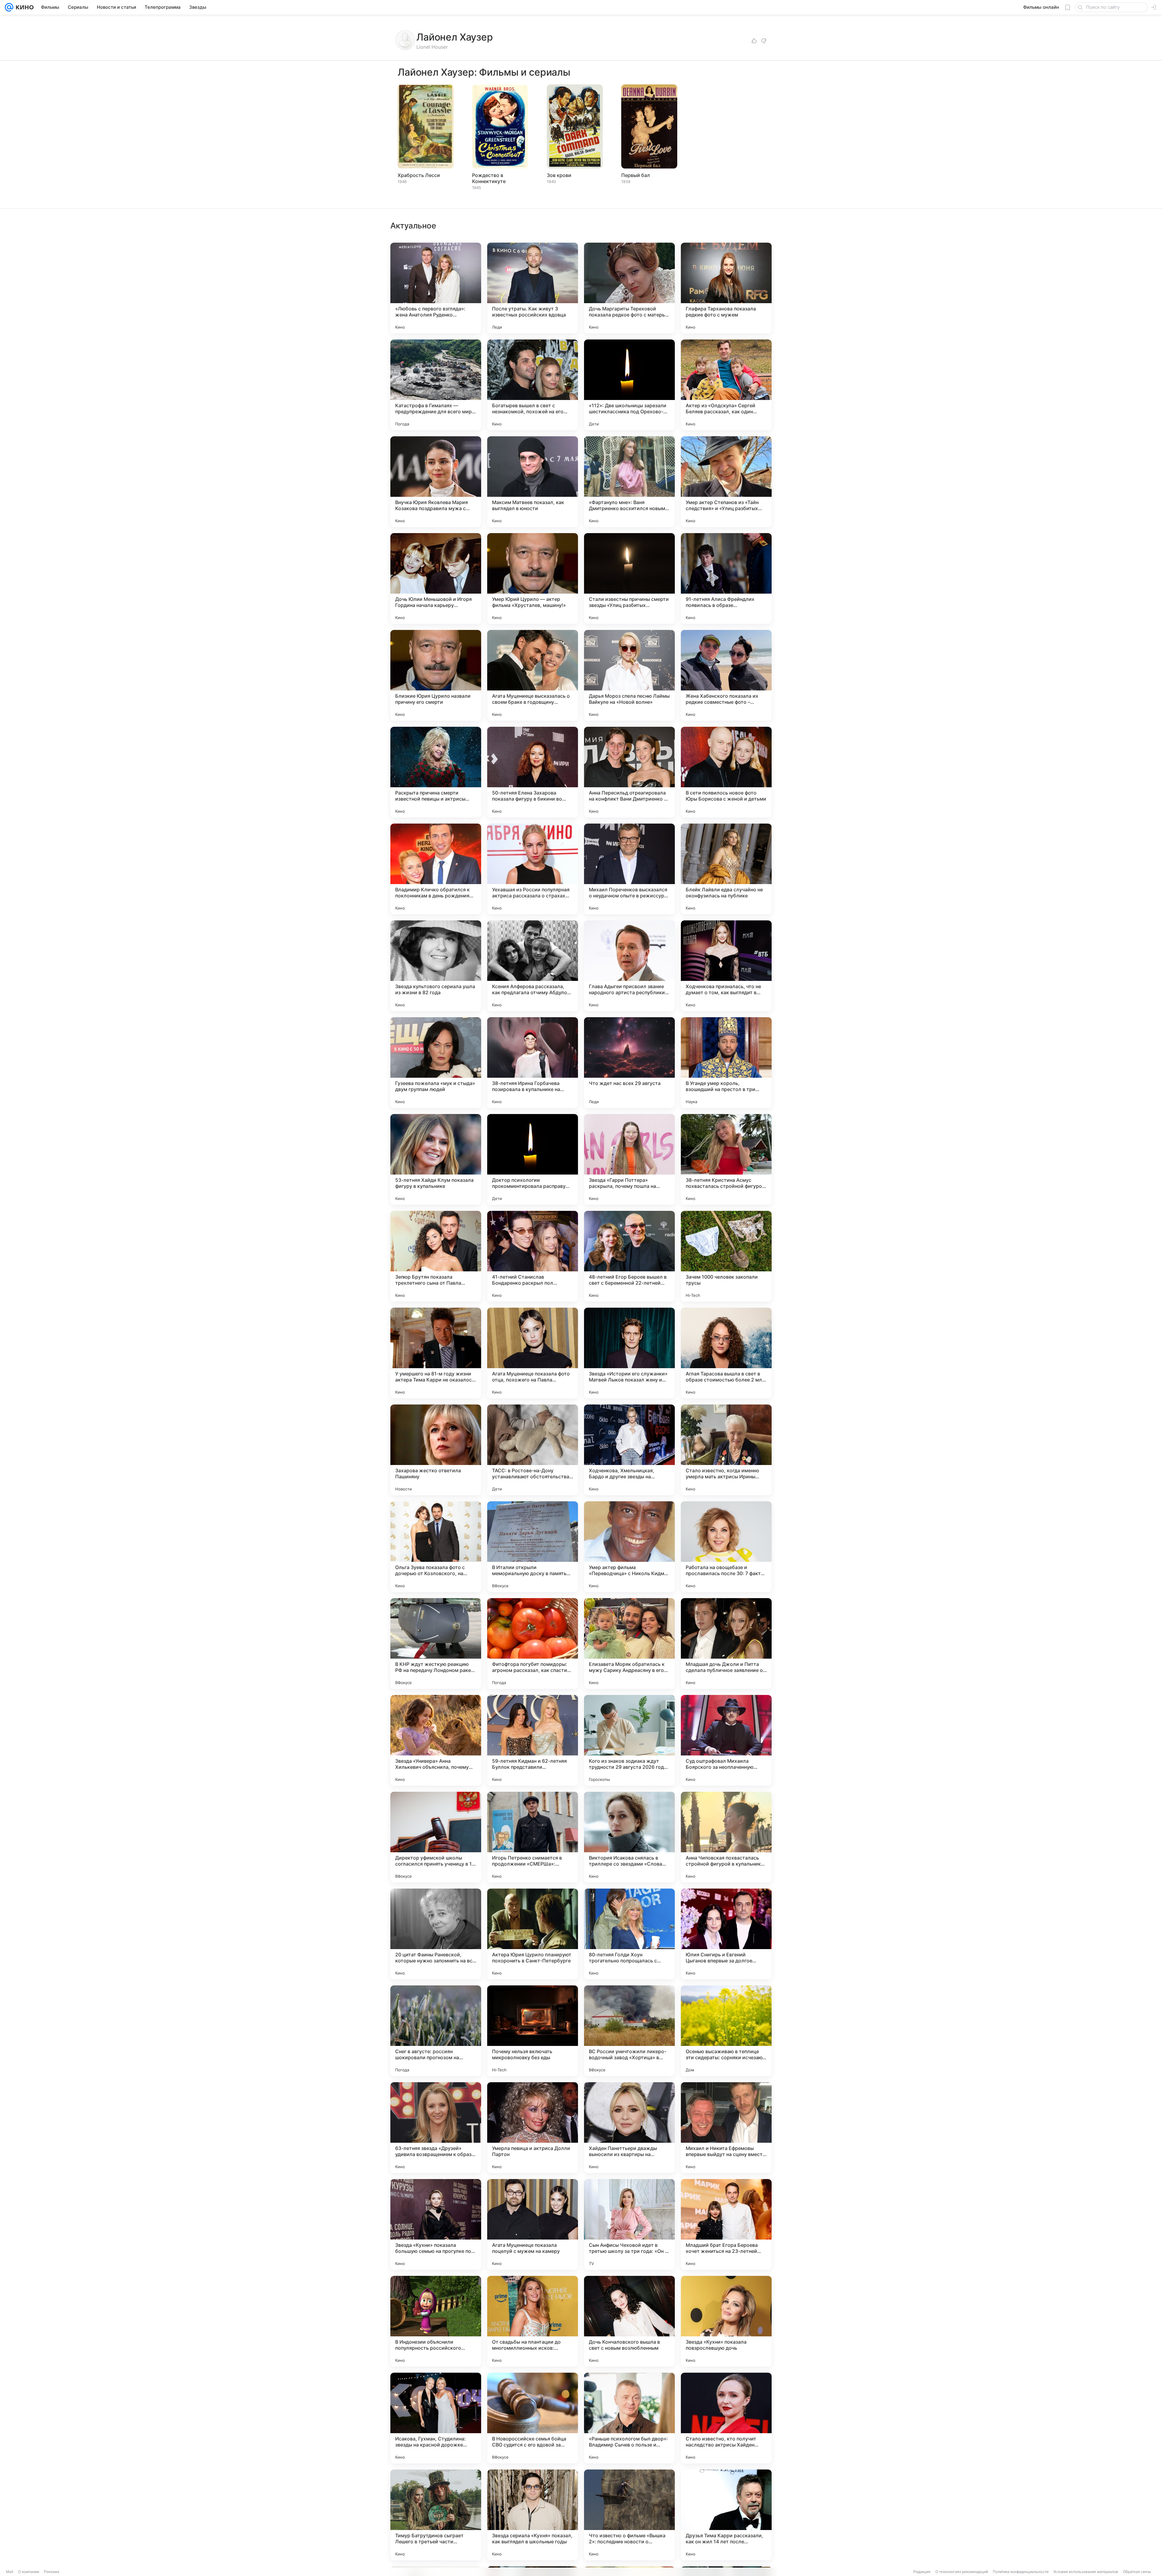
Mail (10, 2572)
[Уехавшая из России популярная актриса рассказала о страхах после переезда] (533, 869)
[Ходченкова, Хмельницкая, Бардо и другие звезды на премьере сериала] (629, 1450)
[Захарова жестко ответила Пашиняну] (436, 1450)
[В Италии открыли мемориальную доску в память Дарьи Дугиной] (533, 1547)
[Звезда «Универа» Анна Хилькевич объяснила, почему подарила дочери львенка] (436, 1740)
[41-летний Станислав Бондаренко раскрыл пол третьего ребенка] (533, 1256)
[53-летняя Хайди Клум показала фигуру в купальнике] (436, 1159)
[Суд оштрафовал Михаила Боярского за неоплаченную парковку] (726, 1740)
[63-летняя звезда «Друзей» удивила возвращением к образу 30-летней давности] (436, 2128)
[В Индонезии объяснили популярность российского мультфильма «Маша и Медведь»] (436, 2321)
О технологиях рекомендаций (962, 2572)
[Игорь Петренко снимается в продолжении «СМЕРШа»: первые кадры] (533, 1837)
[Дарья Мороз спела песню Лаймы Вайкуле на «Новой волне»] (629, 675)
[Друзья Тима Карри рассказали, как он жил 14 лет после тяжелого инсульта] (726, 2515)
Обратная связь (1137, 2572)
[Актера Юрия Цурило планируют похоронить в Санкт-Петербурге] (533, 1934)
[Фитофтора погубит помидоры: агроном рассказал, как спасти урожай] (533, 1644)
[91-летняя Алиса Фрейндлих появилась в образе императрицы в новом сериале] (726, 578)
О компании (29, 2572)
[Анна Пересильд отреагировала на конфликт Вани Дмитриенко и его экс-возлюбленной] (629, 772)
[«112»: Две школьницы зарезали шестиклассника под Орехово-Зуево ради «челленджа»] (629, 385)
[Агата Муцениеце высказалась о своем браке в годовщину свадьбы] (533, 675)
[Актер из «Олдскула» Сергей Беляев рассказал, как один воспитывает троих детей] (726, 385)
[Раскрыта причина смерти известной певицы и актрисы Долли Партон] (436, 772)
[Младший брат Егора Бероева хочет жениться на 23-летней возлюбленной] (726, 2224)
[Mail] (9, 7)
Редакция (922, 2572)
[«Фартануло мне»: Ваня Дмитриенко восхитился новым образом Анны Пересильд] (629, 482)
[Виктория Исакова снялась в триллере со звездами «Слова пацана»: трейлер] (629, 1837)
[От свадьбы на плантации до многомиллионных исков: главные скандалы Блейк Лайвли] (533, 2321)
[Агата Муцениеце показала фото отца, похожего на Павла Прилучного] (533, 1353)
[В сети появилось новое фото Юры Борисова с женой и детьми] (726, 772)
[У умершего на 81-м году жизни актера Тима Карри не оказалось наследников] (436, 1353)
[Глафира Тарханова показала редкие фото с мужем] (726, 288)
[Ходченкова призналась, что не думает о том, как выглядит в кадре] (726, 966)
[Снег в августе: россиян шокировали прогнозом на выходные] (436, 2031)
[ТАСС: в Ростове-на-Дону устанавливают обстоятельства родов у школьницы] (533, 1450)
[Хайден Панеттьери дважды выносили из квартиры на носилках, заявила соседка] (629, 2128)
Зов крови (559, 175)
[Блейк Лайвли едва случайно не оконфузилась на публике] (726, 869)
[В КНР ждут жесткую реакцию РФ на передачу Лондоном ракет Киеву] (436, 1644)
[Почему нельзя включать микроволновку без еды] (533, 2031)
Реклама (52, 2572)
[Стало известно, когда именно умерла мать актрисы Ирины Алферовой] (726, 1450)
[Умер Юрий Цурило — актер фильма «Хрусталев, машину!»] (533, 578)
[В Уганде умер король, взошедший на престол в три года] (726, 1063)
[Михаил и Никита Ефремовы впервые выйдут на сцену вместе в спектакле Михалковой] (726, 2128)
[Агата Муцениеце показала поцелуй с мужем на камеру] (533, 2224)
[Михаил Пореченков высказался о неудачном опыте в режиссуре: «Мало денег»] (629, 869)
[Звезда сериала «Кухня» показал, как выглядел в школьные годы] (533, 2515)
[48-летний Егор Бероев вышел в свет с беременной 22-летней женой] (629, 1256)
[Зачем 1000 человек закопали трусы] (726, 1256)
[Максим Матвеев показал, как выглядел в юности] (533, 482)
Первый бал (636, 175)
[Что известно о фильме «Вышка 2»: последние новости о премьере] (629, 2515)
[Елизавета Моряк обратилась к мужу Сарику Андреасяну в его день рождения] (629, 1644)
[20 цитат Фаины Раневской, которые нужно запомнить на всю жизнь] (436, 1934)
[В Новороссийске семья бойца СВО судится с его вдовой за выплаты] (533, 2418)
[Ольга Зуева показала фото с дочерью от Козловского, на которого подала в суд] (436, 1547)
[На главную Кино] (23, 7)
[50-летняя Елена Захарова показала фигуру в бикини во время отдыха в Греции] (533, 772)
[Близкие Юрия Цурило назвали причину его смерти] (436, 675)
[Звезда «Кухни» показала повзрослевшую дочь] (726, 2321)
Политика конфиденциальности (1021, 2572)
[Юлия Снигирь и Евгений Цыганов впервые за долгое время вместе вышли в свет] (726, 1934)
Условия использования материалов (1086, 2572)
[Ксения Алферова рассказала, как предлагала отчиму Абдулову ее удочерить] (533, 966)
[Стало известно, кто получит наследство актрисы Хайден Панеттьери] (726, 2418)
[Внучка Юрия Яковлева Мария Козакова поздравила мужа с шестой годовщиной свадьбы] (436, 482)
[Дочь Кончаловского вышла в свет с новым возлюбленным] (629, 2321)
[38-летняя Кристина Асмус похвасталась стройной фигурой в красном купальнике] (726, 1159)
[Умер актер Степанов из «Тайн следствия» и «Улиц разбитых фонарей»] (726, 482)
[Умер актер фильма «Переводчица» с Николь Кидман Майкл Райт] (629, 1547)
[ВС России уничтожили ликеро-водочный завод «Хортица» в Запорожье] (629, 2031)
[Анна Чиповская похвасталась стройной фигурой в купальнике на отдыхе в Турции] (726, 1837)
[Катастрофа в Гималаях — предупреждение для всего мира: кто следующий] (436, 385)
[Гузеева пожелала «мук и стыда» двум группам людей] (436, 1063)
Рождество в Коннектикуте (489, 178)
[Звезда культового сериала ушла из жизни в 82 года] (436, 966)
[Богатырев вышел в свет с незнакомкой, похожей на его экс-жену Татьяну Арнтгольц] (533, 385)
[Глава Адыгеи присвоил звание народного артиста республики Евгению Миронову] (629, 966)
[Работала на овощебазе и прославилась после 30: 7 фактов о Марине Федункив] (726, 1547)
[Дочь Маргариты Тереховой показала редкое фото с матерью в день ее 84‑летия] (629, 288)
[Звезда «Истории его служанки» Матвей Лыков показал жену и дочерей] (629, 1353)
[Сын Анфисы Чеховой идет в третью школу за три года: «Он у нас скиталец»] (629, 2224)
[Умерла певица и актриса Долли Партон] (533, 2128)
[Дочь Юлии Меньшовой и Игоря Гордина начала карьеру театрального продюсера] (436, 578)
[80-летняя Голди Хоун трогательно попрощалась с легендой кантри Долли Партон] (629, 1934)
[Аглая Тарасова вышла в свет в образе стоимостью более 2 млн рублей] (726, 1353)
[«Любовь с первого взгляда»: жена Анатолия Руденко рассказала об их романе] (436, 288)
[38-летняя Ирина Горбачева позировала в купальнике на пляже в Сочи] (533, 1063)
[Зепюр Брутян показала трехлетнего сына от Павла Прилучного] (436, 1256)
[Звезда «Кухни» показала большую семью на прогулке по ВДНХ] (436, 2224)
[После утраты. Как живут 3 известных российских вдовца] (533, 288)
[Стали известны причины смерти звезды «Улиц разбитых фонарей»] (629, 578)
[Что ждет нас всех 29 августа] (629, 1063)
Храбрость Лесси (419, 175)
